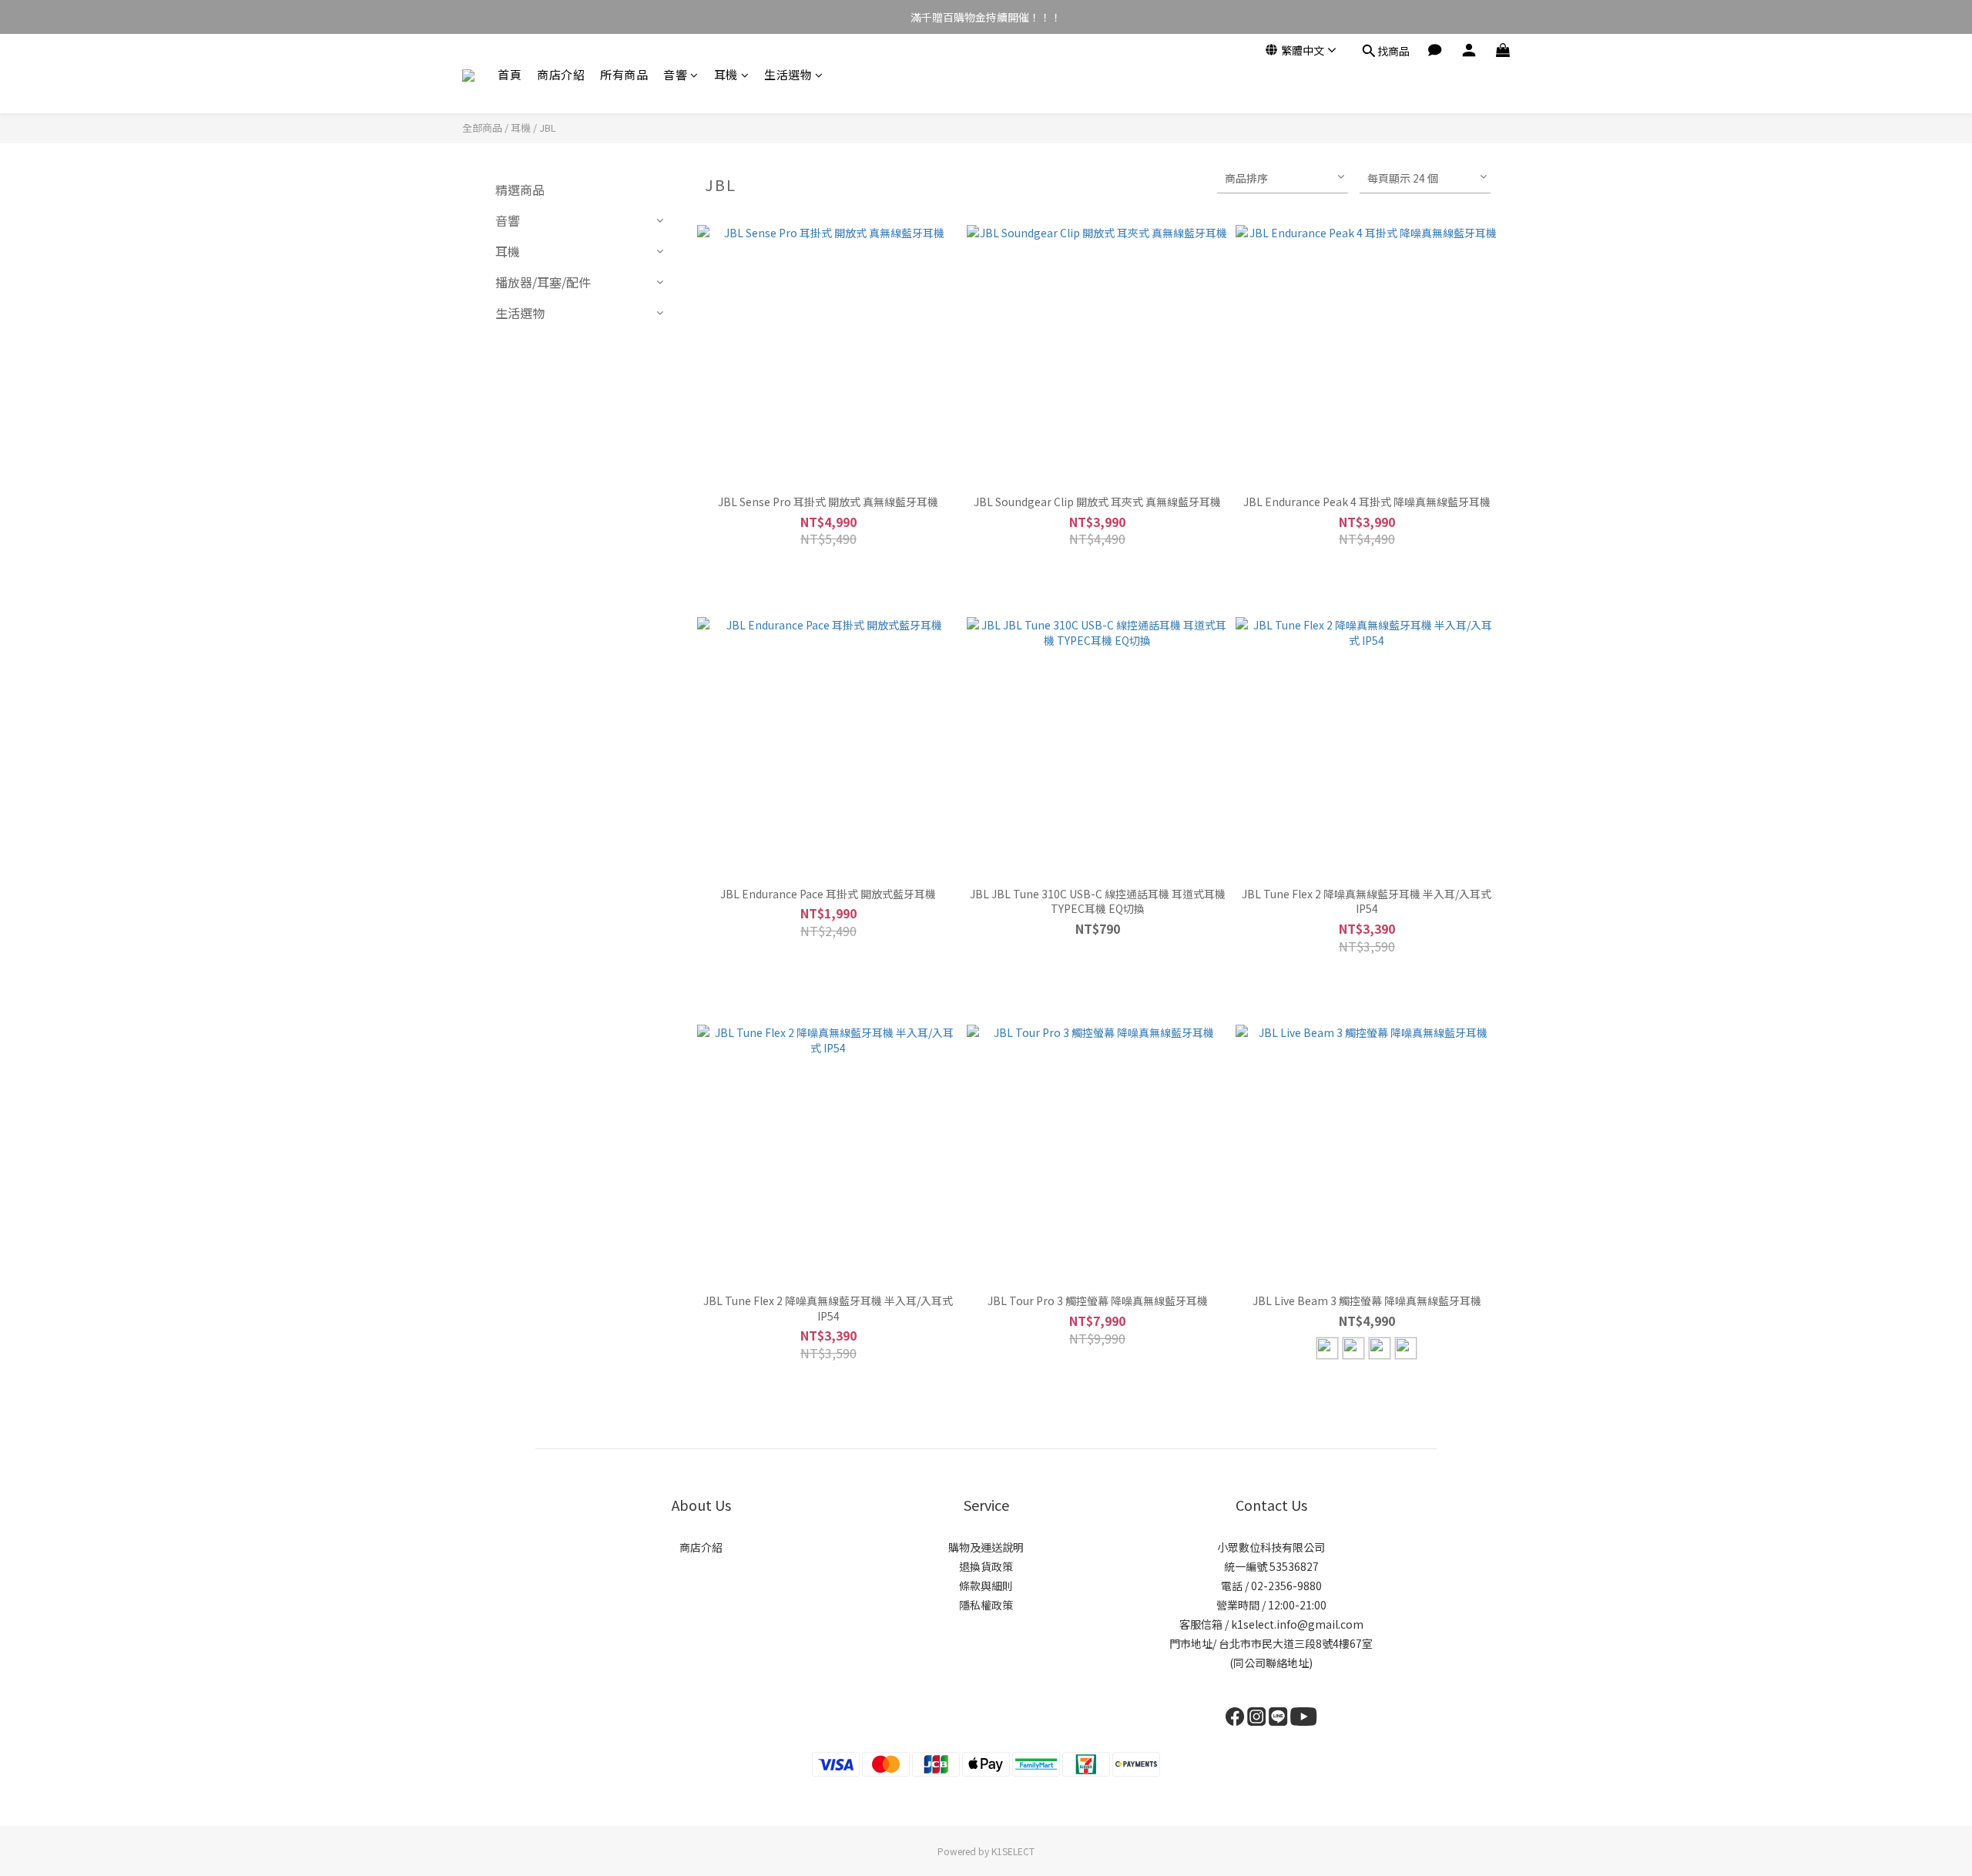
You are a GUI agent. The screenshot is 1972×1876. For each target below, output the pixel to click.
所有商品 (624, 74)
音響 (675, 74)
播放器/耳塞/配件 (543, 282)
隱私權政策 (986, 1605)
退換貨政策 (986, 1566)
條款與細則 (986, 1586)
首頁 (510, 74)
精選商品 (520, 190)
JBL (548, 128)
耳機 (726, 74)
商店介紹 (561, 74)
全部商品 (482, 128)
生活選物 (788, 74)
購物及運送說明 (986, 1547)
